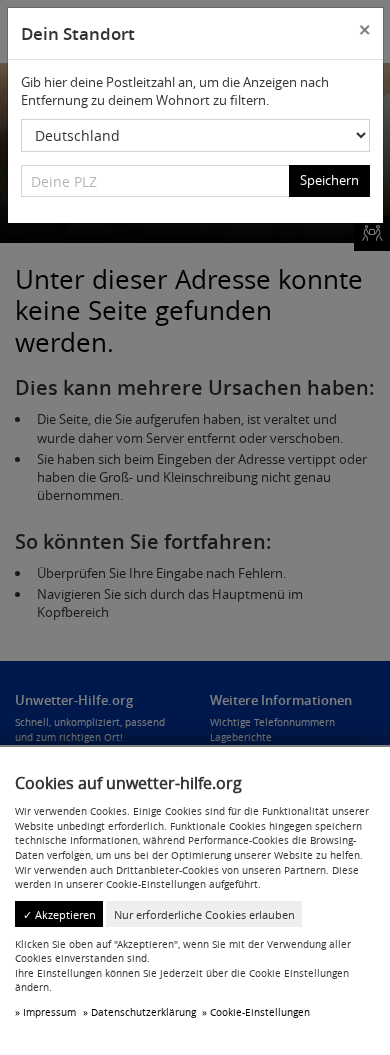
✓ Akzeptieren (59, 914)
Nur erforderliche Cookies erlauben (204, 914)
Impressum (49, 1012)
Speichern (329, 180)
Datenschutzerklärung (143, 1012)
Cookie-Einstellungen (260, 1012)
